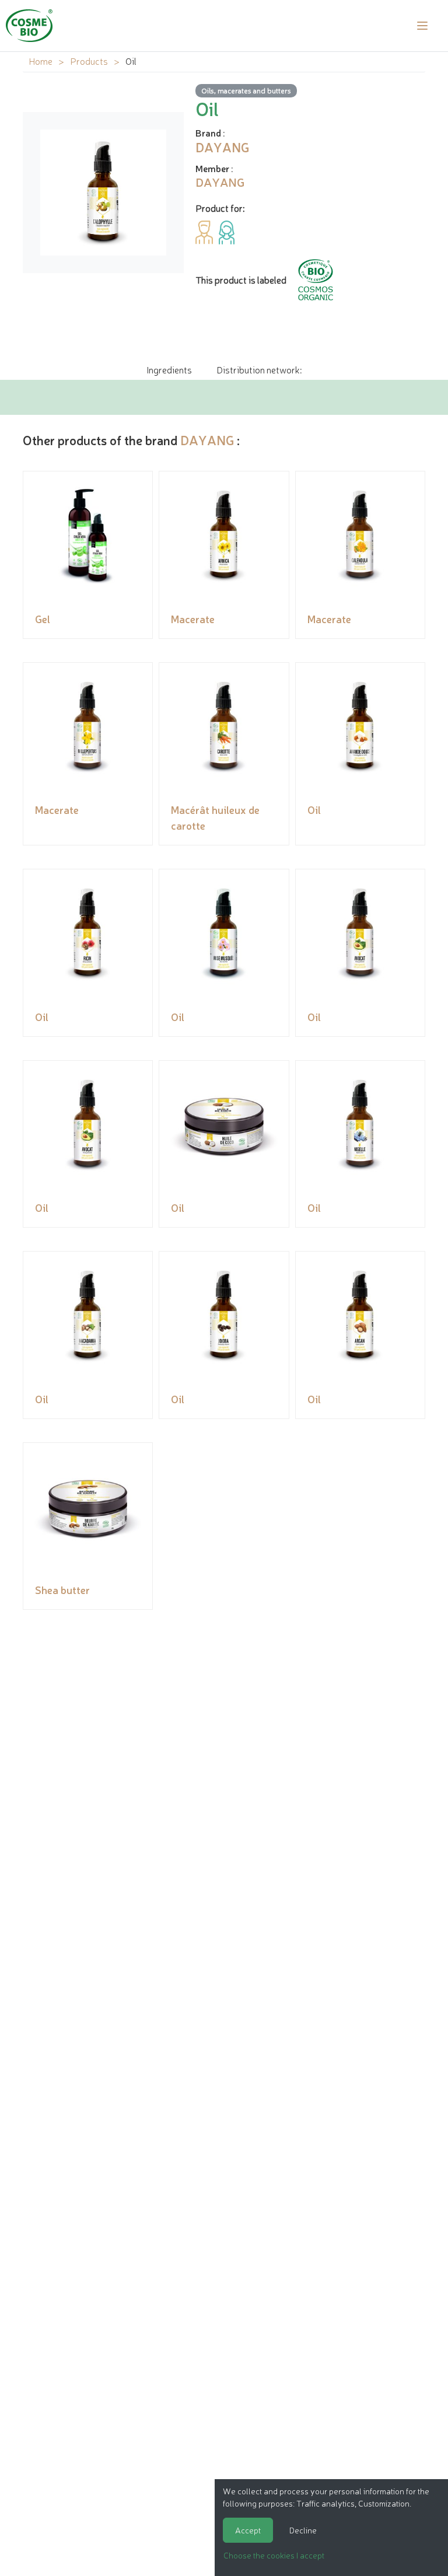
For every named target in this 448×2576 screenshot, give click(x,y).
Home (41, 61)
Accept (248, 2530)
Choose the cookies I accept (274, 2555)
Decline (303, 2530)
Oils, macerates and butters (246, 90)
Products (89, 61)
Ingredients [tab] (169, 369)
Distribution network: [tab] (259, 369)
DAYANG (207, 440)
